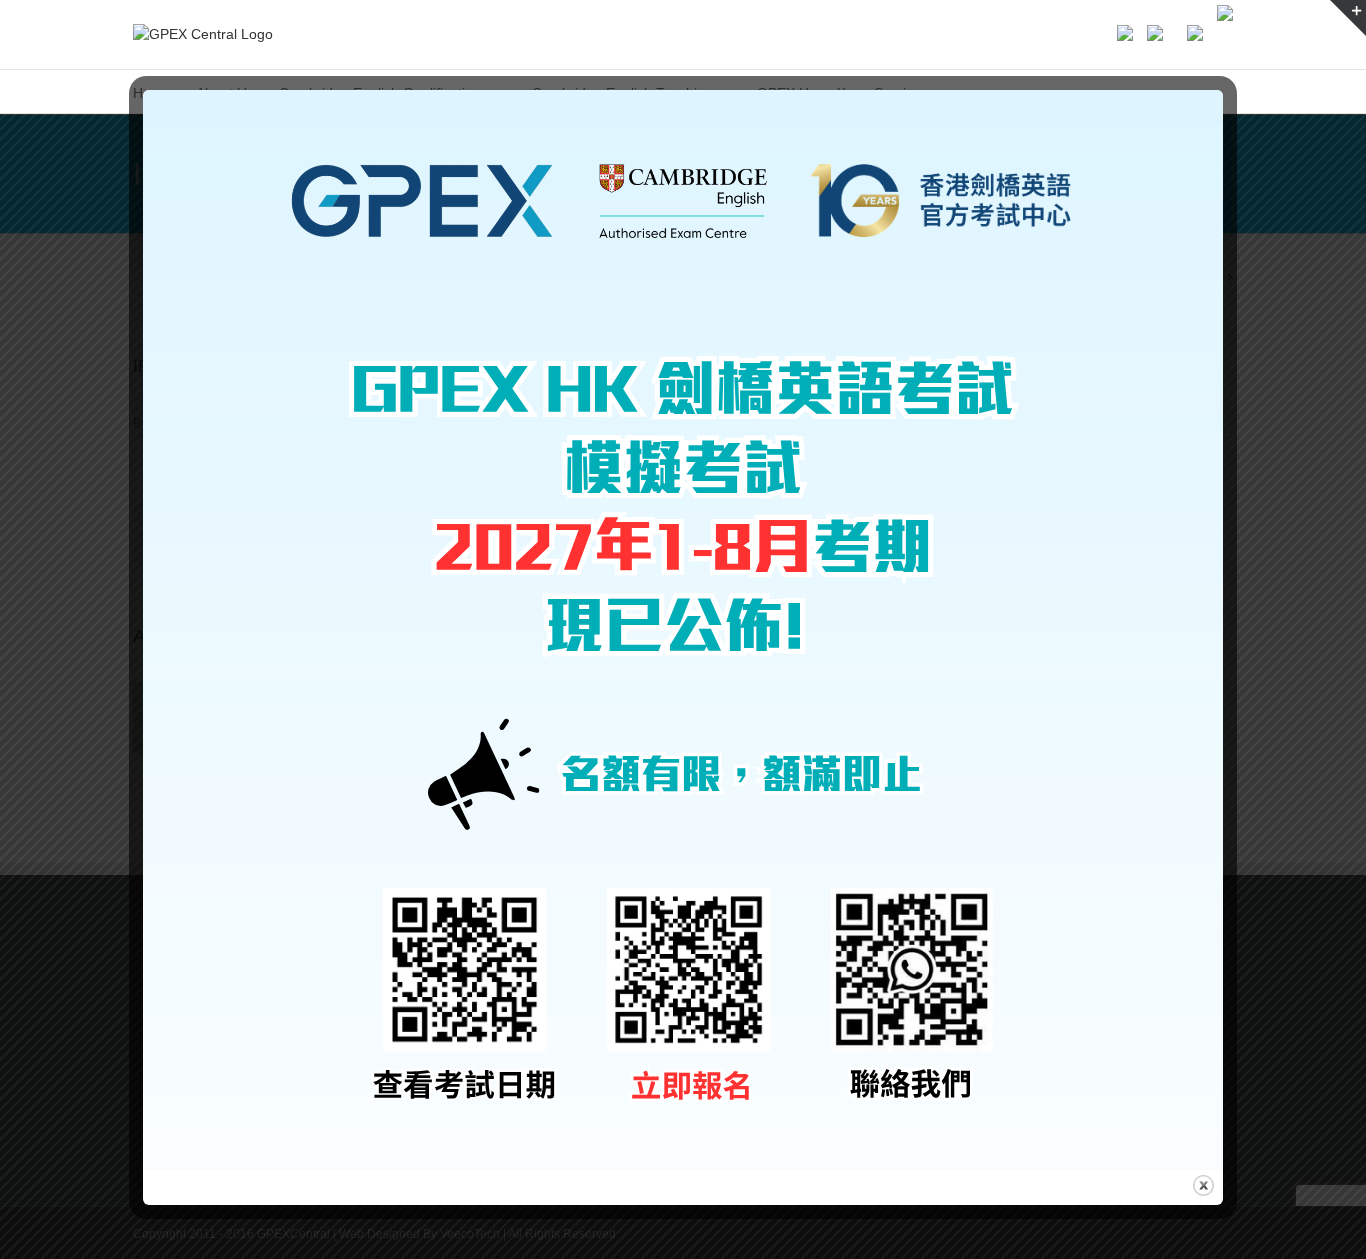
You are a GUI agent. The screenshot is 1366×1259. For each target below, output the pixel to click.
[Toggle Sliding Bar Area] (1348, 18)
